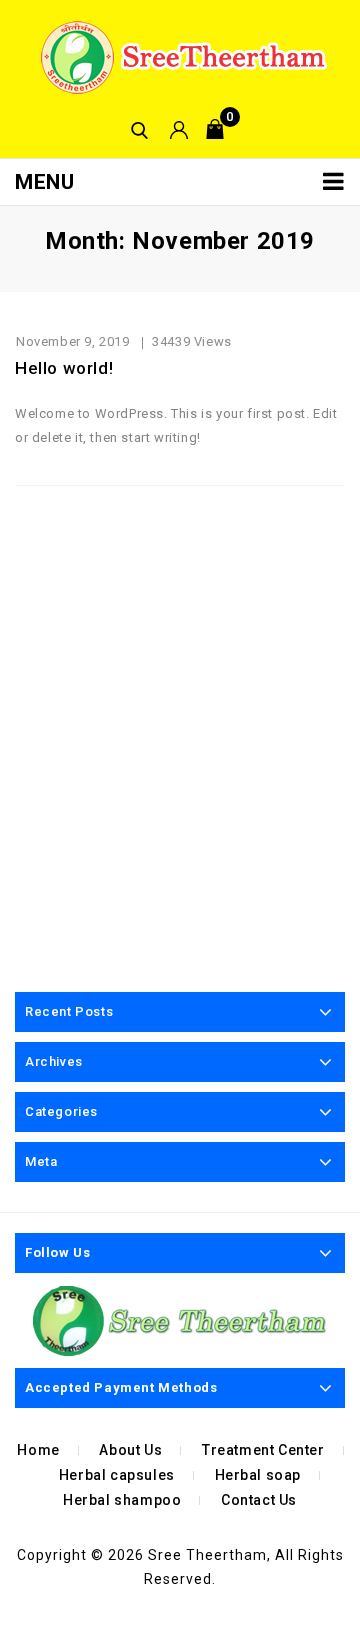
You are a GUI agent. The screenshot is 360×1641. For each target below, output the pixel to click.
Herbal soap (258, 1475)
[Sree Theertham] (180, 56)
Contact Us (259, 1500)
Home (38, 1450)
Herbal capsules (117, 1475)
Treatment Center (263, 1450)
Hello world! (64, 368)
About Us (130, 1450)
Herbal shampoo (122, 1500)
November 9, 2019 (73, 341)
